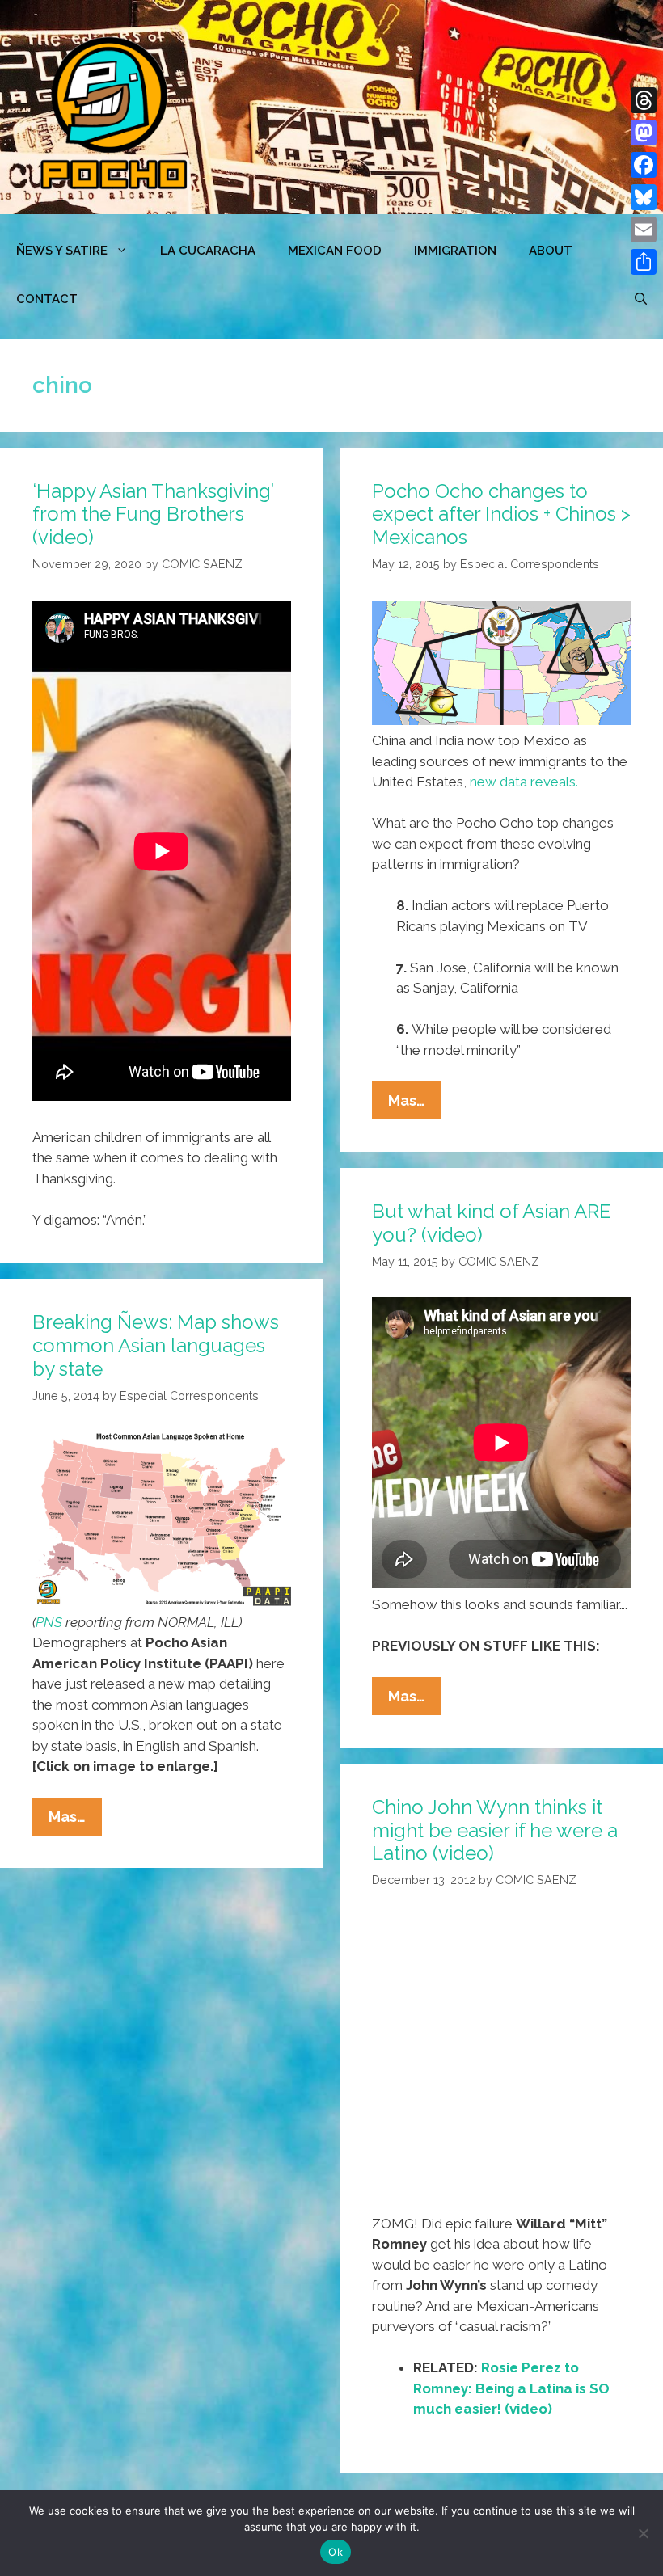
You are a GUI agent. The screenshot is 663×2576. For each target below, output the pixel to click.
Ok (336, 2552)
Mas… (415, 1105)
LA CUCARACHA (208, 251)
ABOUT (551, 251)
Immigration (455, 251)
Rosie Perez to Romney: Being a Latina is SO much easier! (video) (511, 2388)
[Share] (644, 262)
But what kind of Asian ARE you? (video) (492, 1223)
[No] (643, 2533)
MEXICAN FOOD (335, 251)
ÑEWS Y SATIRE (62, 251)
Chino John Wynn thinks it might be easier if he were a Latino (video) (495, 1830)
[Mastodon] (644, 133)
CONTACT (47, 299)
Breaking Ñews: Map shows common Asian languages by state (156, 1345)
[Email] (644, 230)
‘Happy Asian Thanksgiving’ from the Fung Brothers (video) (153, 514)
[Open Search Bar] (641, 299)
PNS (49, 1622)
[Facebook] (644, 165)
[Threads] (644, 100)
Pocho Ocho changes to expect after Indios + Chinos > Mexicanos (501, 514)
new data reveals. (524, 782)
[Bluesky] (644, 197)
